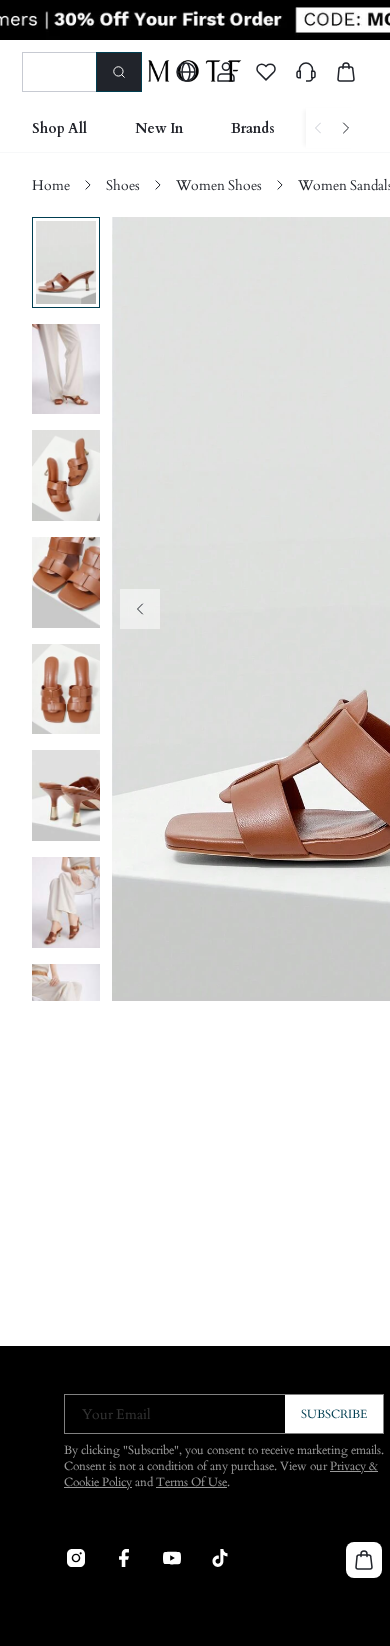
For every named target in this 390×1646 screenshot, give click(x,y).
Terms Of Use (191, 1482)
